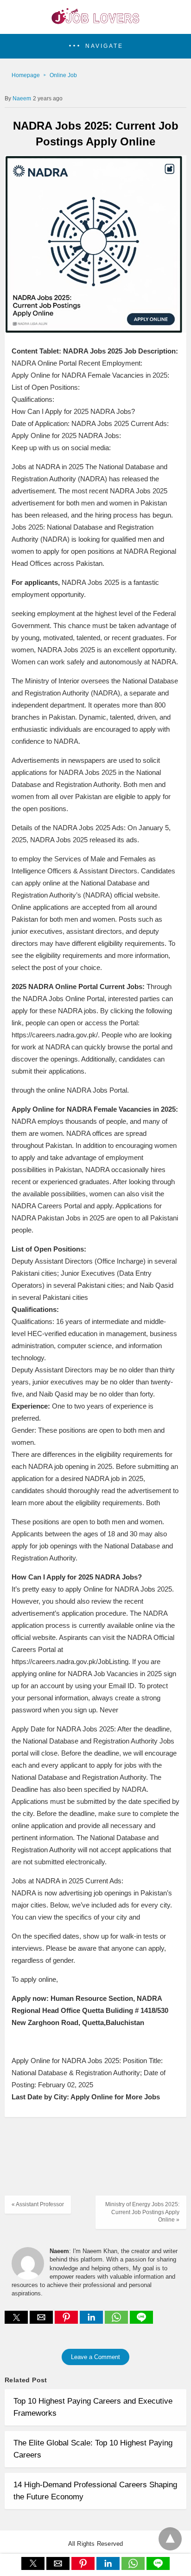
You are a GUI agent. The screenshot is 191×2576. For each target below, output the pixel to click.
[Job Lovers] (95, 21)
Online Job (63, 75)
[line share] (141, 2321)
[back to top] (170, 2539)
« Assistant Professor (38, 2204)
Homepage (26, 75)
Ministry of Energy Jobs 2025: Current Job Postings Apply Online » (142, 2212)
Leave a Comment (95, 2357)
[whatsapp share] (117, 2321)
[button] (95, 46)
